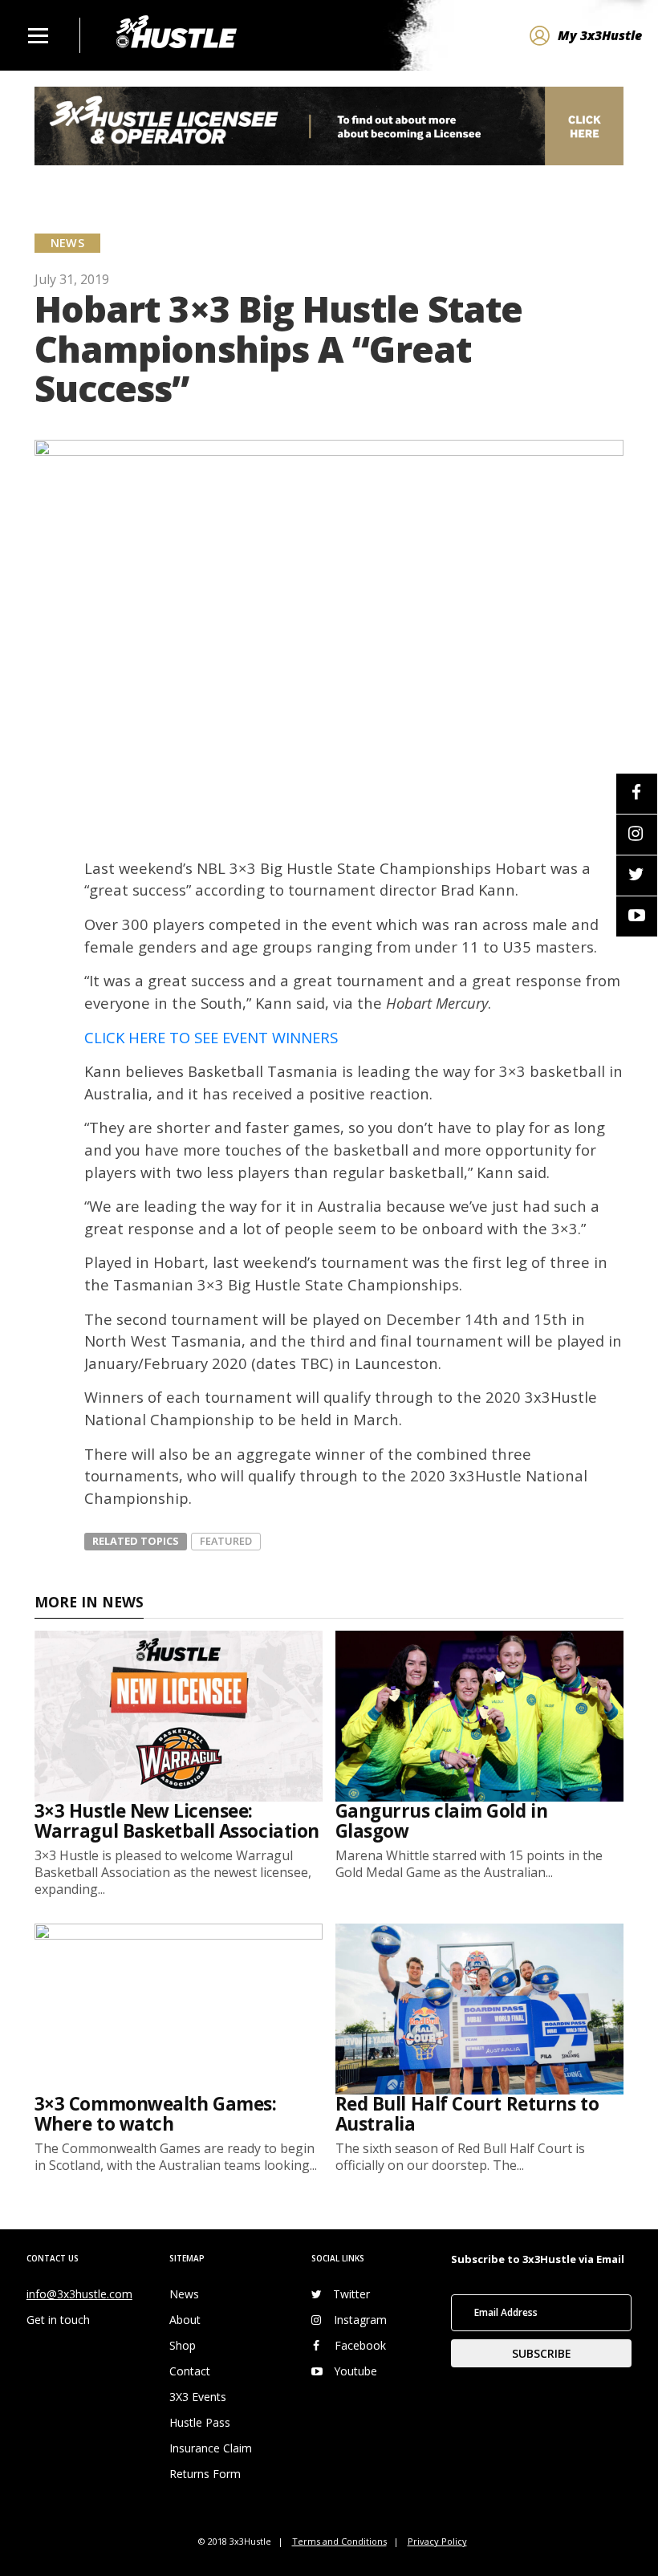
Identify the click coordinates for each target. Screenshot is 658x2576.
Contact (190, 2371)
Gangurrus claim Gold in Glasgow (442, 1821)
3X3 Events (198, 2397)
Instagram (360, 2320)
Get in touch (58, 2320)
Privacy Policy (437, 2541)
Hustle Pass (200, 2422)
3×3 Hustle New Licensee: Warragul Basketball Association (177, 1821)
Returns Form (205, 2474)
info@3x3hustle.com (79, 2294)
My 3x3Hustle (600, 35)
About (185, 2320)
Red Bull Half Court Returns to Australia (467, 2114)
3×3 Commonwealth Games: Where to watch (156, 2114)
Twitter (351, 2294)
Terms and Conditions (339, 2541)
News (184, 2294)
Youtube (355, 2371)
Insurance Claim (211, 2448)
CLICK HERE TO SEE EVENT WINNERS (211, 1037)
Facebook (360, 2345)
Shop (183, 2345)
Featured (226, 1541)
